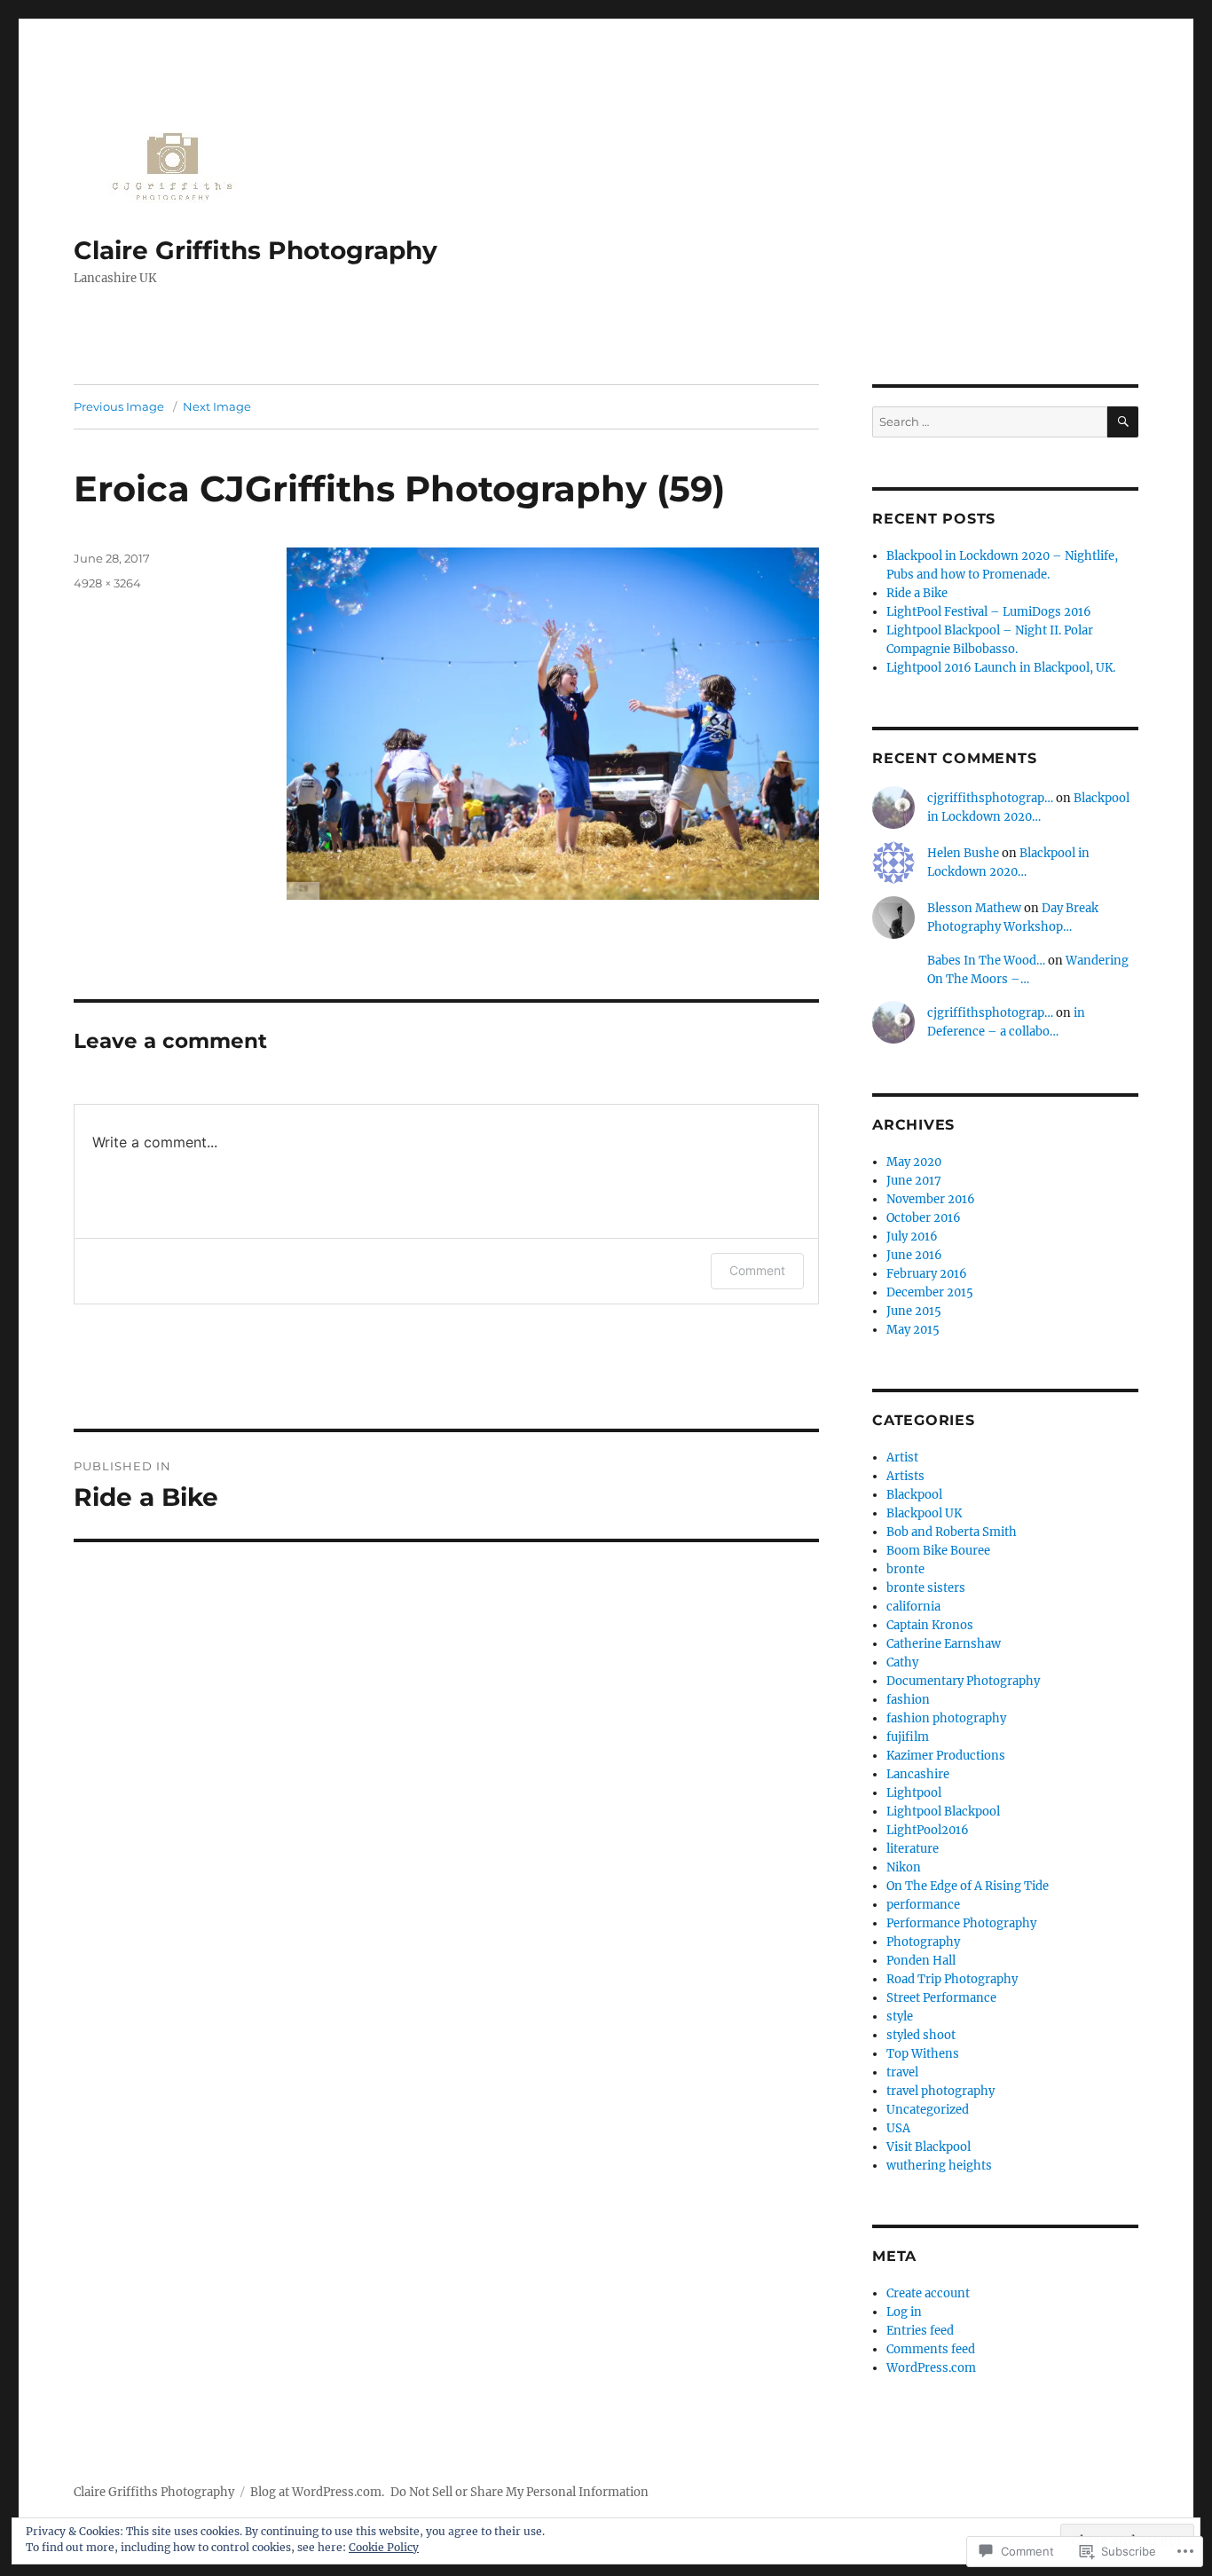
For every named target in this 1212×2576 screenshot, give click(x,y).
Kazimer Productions (946, 1756)
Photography (923, 1942)
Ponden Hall (921, 1961)
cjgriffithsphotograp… (990, 798)
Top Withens (923, 2054)
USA (898, 2128)
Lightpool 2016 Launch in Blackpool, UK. (1001, 668)
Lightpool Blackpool (943, 1812)
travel (902, 2072)
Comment (757, 1270)
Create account (928, 2293)
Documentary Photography (963, 1681)
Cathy (902, 1662)
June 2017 (914, 1181)
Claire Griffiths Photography (256, 250)
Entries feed (920, 2331)
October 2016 (924, 1218)
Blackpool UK (924, 1513)
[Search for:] (990, 422)
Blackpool (914, 1495)
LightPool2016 (928, 1830)
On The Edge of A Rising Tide (968, 1886)
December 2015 (930, 1292)
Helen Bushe (963, 853)
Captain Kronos (930, 1625)
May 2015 (913, 1330)
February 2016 (927, 1274)
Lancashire (918, 1774)
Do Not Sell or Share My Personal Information (519, 2492)
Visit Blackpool (929, 2147)
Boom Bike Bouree (938, 1551)
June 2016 (914, 1255)
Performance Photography (961, 1923)
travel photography (940, 2091)
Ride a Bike (917, 593)
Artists (905, 1476)
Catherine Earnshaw (944, 1644)
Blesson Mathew (974, 908)
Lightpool (914, 1793)
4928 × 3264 (107, 583)
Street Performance (941, 1998)
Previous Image (119, 406)
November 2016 (931, 1199)
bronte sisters (926, 1588)
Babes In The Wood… (986, 961)
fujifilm (908, 1737)
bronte (905, 1569)
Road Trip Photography (952, 1979)
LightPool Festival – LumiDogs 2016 (989, 612)
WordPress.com (931, 2368)
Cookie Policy (384, 2547)
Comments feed (931, 2349)
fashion (908, 1700)
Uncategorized (928, 2110)
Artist (902, 1457)
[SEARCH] (1123, 422)
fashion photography (946, 1718)
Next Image (217, 406)
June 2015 (914, 1311)
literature (913, 1849)
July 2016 (912, 1237)
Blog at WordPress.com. (317, 2492)
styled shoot (921, 2035)
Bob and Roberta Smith (952, 1532)
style (900, 2017)
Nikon (904, 1867)
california (913, 1607)
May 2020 (914, 1162)
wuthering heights (939, 2166)
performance (923, 1905)
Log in (904, 2312)
